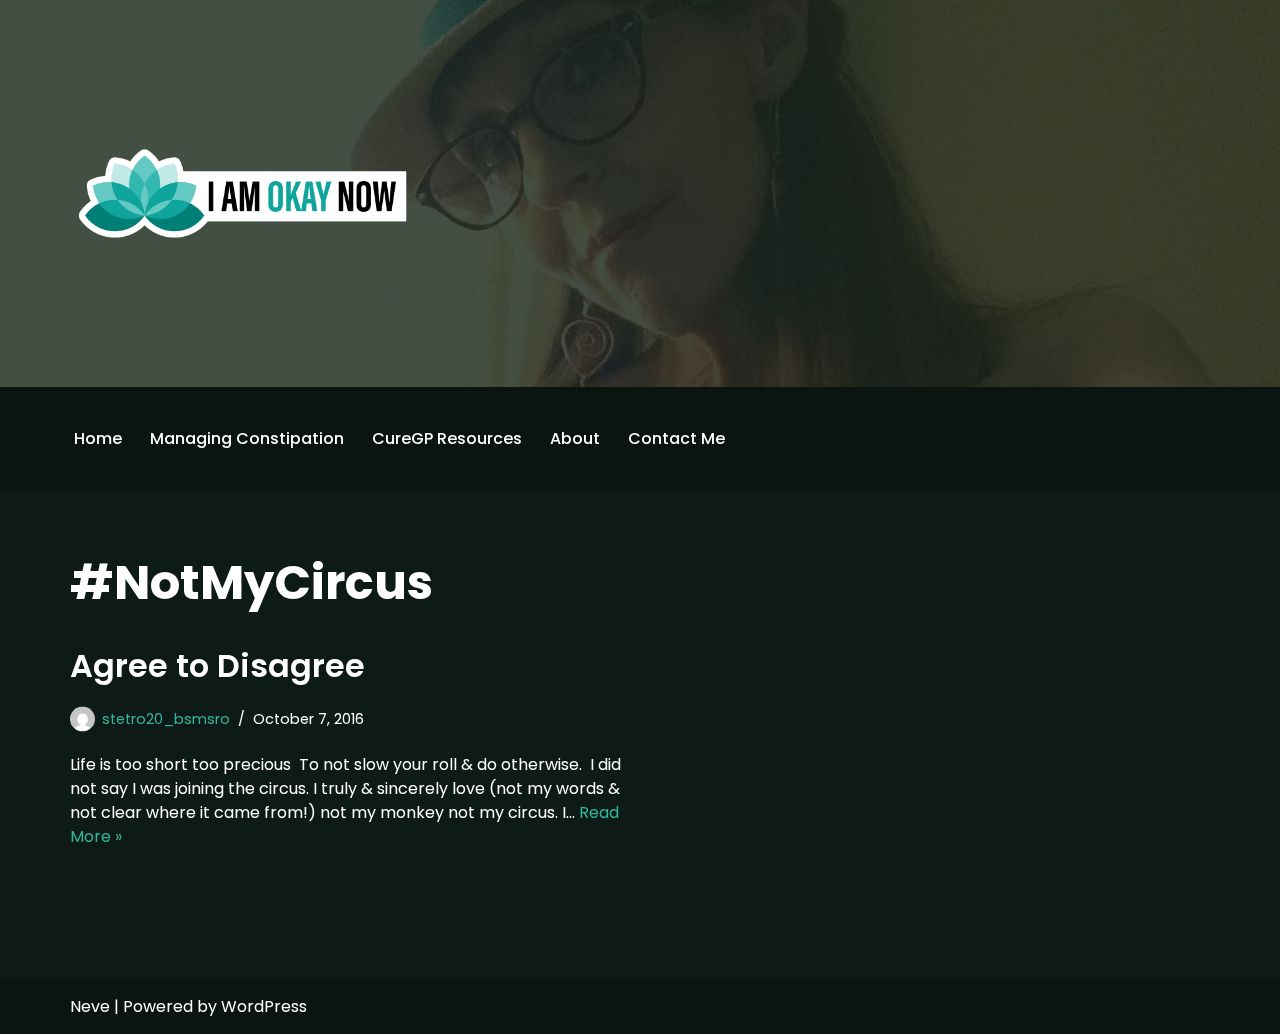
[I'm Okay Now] (243, 193)
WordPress (264, 1006)
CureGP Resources (447, 438)
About (575, 438)
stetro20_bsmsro (166, 719)
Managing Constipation (247, 438)
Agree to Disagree (217, 665)
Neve (90, 1006)
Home (98, 438)
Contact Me (676, 438)
